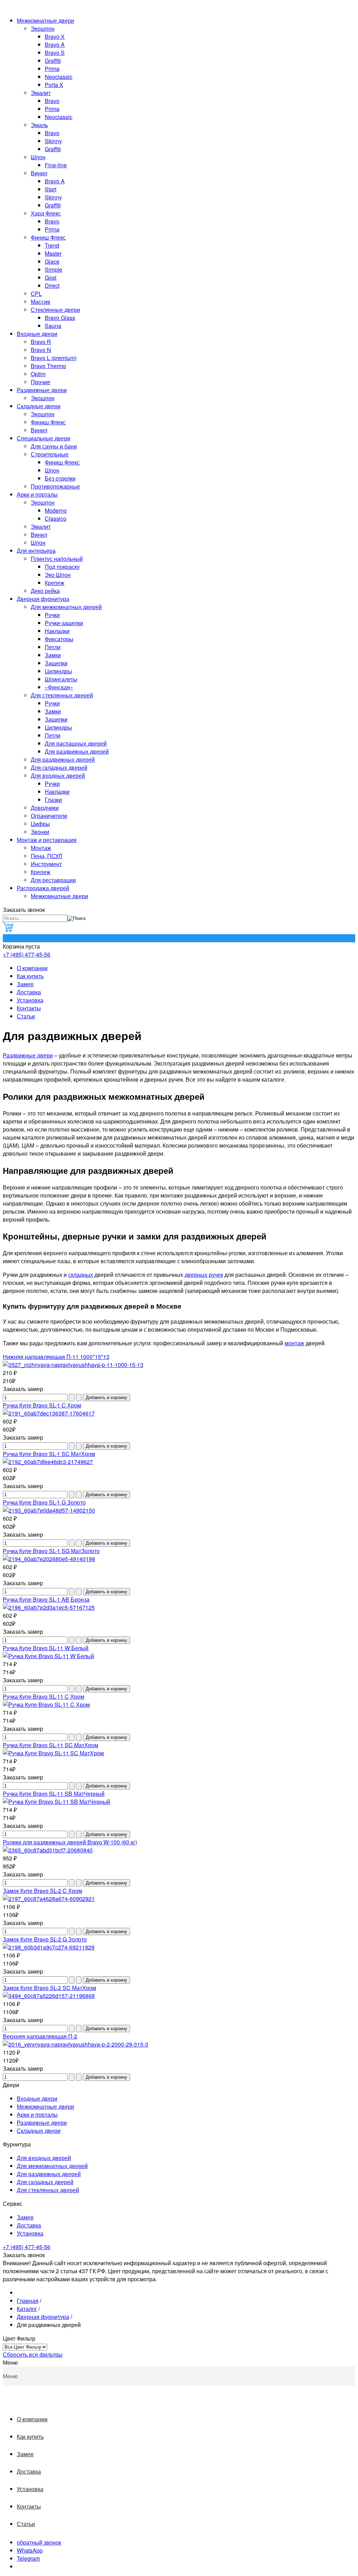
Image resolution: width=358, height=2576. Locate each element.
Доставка (29, 992)
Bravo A (55, 45)
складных (81, 1275)
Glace (52, 261)
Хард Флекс (46, 213)
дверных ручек (204, 1275)
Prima (52, 69)
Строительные (50, 454)
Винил (39, 173)
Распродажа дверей (43, 888)
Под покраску (62, 567)
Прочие (41, 382)
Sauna (53, 326)
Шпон (38, 157)
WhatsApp (30, 2550)
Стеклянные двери (55, 310)
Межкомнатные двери (45, 20)
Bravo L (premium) (54, 358)
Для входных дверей (58, 775)
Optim (38, 374)
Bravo (52, 101)
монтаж (294, 1343)
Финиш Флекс (48, 237)
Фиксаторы (59, 639)
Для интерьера (36, 551)
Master (53, 253)
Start (51, 189)
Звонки (40, 832)
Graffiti (53, 61)
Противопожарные (55, 486)
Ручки (52, 615)
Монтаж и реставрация (47, 840)
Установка (30, 1000)
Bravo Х (55, 36)
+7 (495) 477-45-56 (27, 954)
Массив (41, 302)
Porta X (54, 85)
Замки (53, 655)
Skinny (53, 141)
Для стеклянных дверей (62, 695)
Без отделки (60, 478)
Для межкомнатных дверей (66, 607)
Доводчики (45, 808)
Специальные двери (44, 438)
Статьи (26, 1016)
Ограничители (49, 816)
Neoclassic (59, 77)
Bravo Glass (60, 318)
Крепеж (55, 583)
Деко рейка (45, 591)
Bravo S (55, 53)
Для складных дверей (59, 767)
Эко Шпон (58, 575)
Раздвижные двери (42, 390)
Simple (53, 269)
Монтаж (41, 848)
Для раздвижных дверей (77, 751)
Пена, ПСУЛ (46, 856)
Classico (56, 518)
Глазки (53, 800)
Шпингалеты (61, 679)
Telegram (28, 2558)
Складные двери (39, 406)
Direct (52, 286)
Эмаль (39, 125)
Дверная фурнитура (43, 599)
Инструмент (46, 864)
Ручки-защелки (64, 623)
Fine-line (56, 165)
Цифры (40, 824)
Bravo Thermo (48, 366)
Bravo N (41, 350)
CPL (36, 294)
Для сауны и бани (54, 446)
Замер (25, 984)
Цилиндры (58, 671)
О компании (32, 968)
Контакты (29, 1008)
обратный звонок (39, 2542)
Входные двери (37, 334)
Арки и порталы (37, 494)
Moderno (56, 510)
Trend (52, 245)
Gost (51, 277)
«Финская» (59, 687)
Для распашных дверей (76, 743)
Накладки (57, 631)
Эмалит (41, 93)
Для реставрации (53, 880)
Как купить (30, 976)
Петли (53, 647)
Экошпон (43, 28)
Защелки (56, 663)
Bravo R (41, 342)
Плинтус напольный (57, 559)
